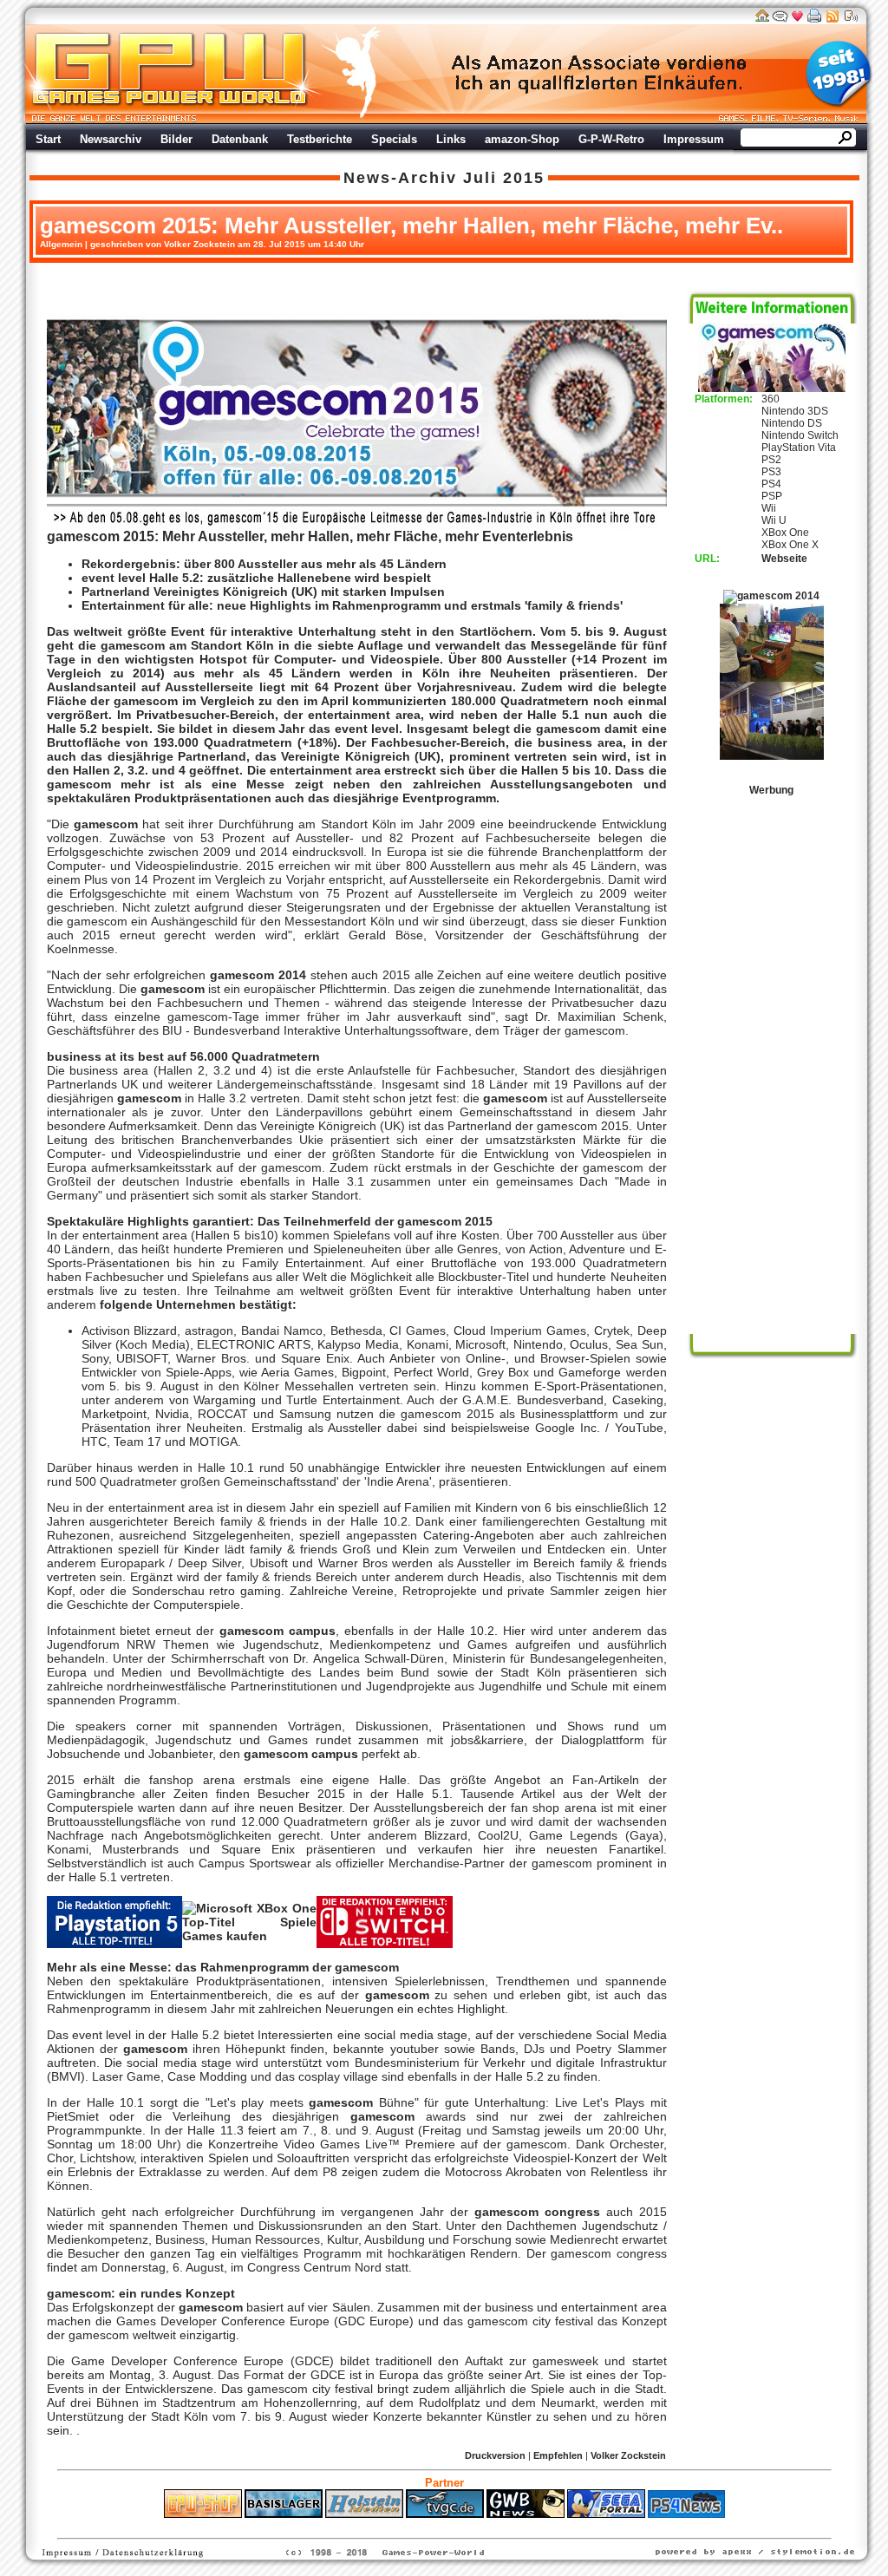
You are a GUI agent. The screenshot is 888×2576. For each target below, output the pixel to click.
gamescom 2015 (101, 536)
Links (451, 139)
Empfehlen (558, 2455)
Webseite (784, 559)
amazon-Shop (522, 139)
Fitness (414, 2527)
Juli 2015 (504, 178)
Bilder (176, 139)
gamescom (133, 645)
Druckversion (495, 2455)
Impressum (694, 139)
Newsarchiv (111, 139)
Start (48, 139)
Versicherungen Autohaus (499, 2527)
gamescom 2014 (258, 975)
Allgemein (61, 244)
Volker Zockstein (628, 2455)
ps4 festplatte (359, 2527)
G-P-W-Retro (611, 139)
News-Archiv (400, 178)
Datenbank (240, 139)
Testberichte (320, 139)
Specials (394, 139)
